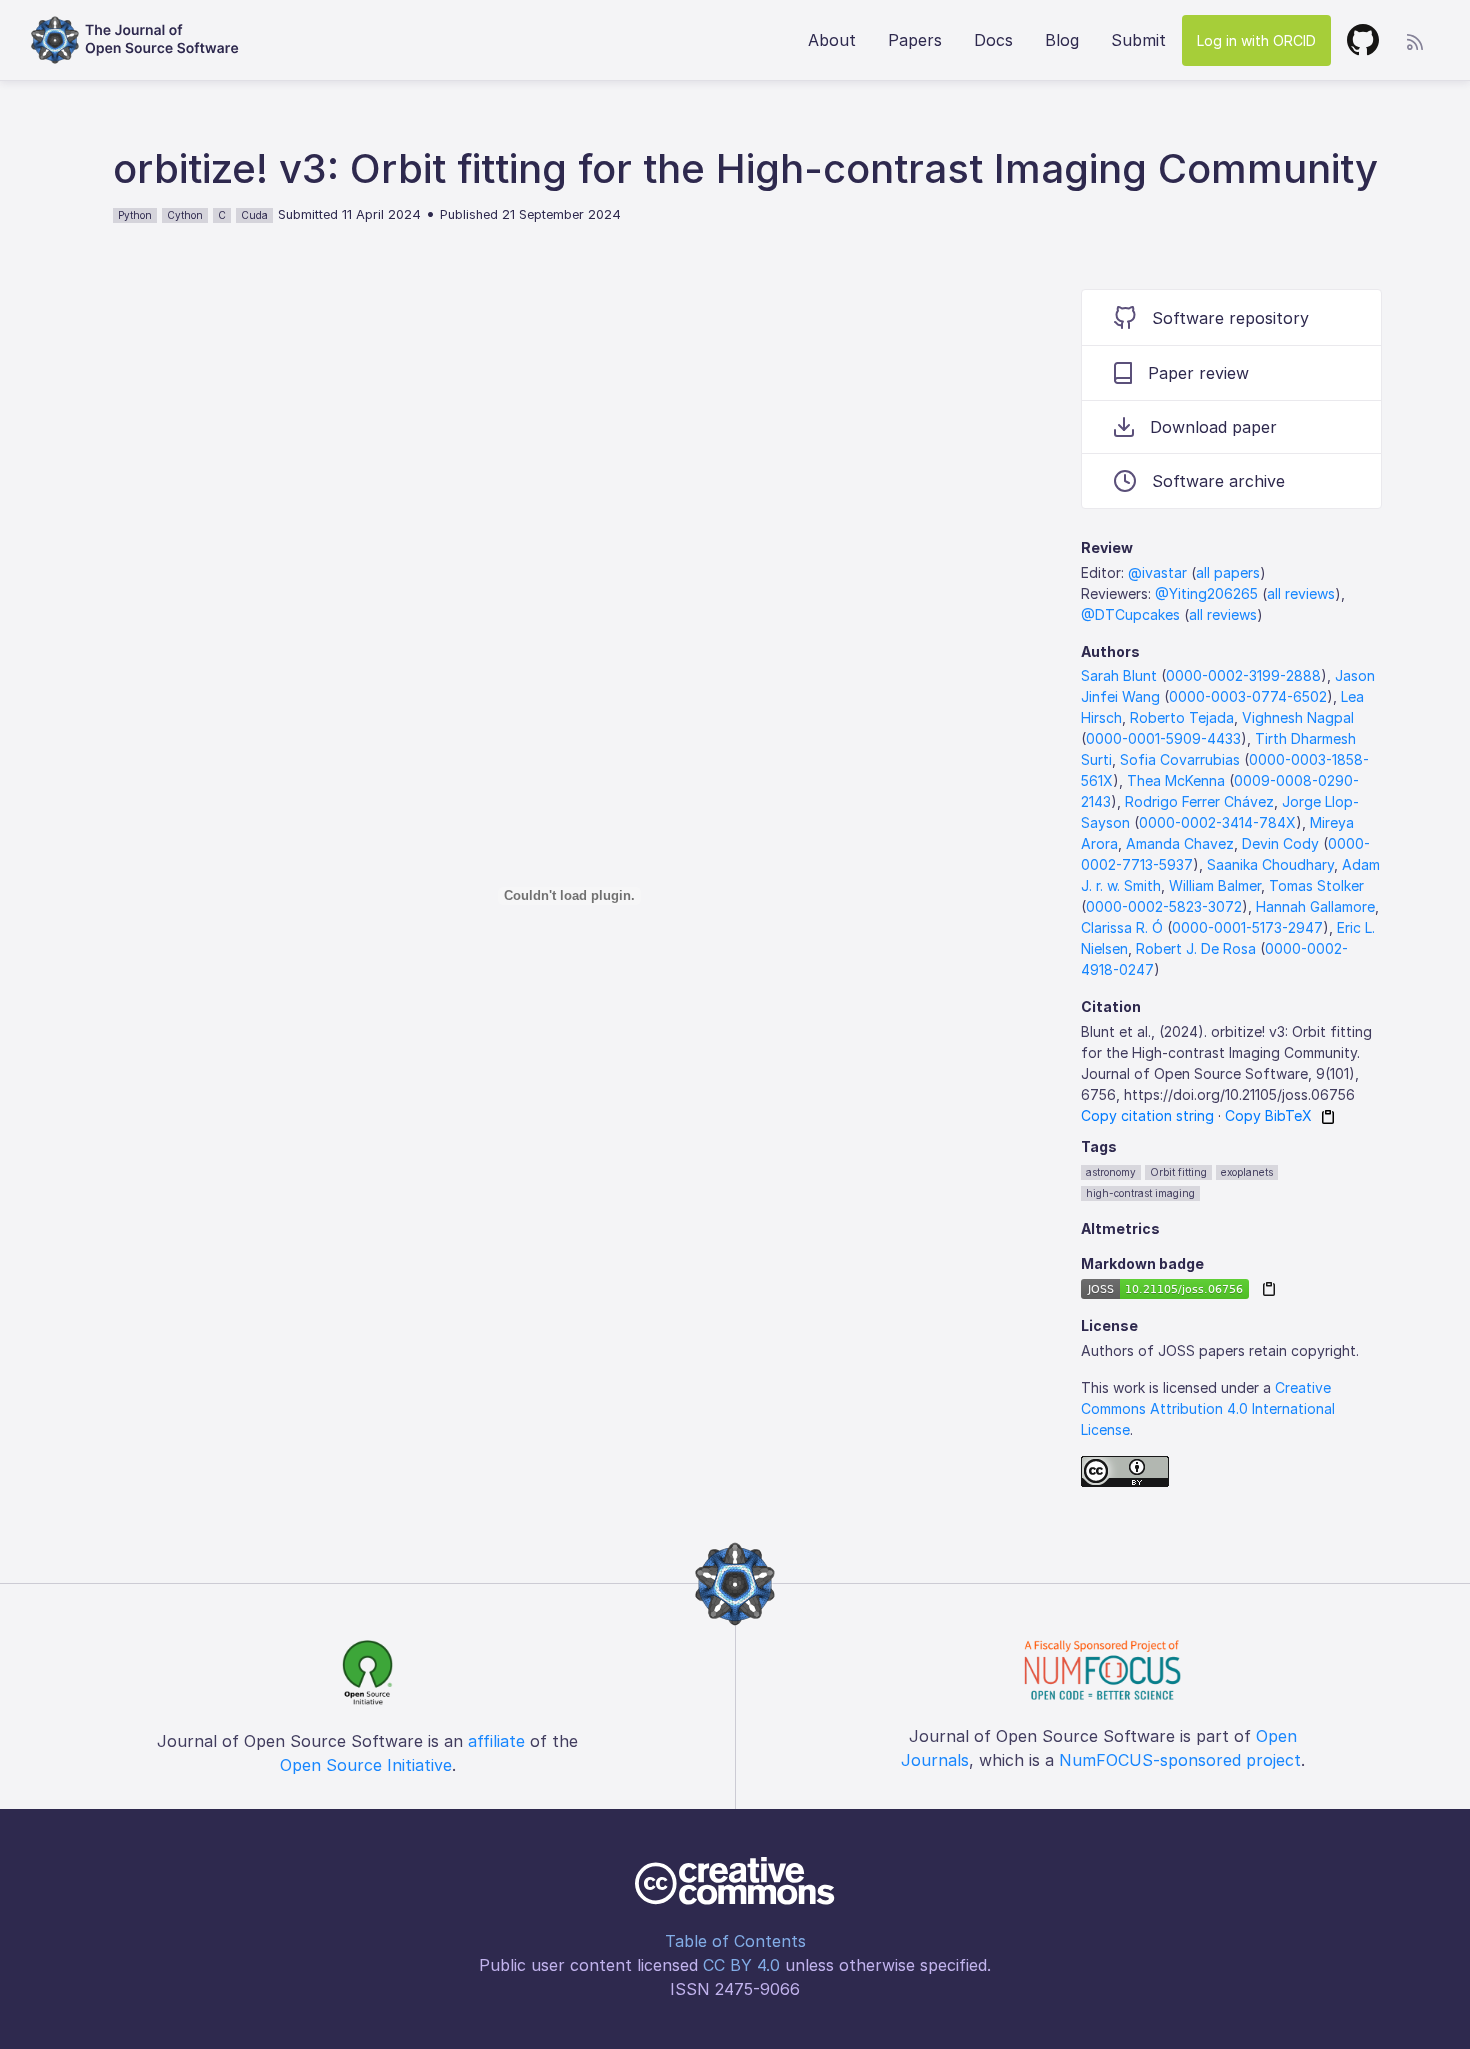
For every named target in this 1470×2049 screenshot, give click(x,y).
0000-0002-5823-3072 (1164, 906)
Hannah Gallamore (1315, 906)
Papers (915, 40)
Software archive (1218, 481)
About (832, 40)
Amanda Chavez (1180, 843)
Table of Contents (735, 1941)
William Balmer (1215, 885)
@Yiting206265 (1206, 593)
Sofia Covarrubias (1180, 759)
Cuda (254, 215)
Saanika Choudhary (1270, 864)
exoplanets (1247, 1172)
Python (135, 215)
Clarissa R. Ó (1122, 927)
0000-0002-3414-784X (1217, 822)
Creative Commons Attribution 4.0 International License (1208, 1408)
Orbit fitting (1178, 1172)
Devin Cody (1280, 843)
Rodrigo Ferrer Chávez (1199, 801)
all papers (1228, 572)
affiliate (496, 1741)
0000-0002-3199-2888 (1243, 675)
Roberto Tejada (1182, 717)
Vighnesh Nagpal (1298, 717)
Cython (185, 215)
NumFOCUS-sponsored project (1180, 1760)
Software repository (1230, 318)
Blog (1062, 40)
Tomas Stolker (1316, 885)
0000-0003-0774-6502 (1248, 696)
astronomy (1111, 1172)
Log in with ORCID (1256, 40)
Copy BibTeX (1268, 1115)
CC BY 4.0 (741, 1965)
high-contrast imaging (1140, 1193)
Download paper (1213, 427)
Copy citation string (1147, 1115)
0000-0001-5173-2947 (1247, 927)
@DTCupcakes (1130, 614)
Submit (1138, 40)
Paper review (1198, 373)
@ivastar (1157, 572)
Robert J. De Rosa (1196, 948)
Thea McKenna (1176, 780)
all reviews (1301, 593)
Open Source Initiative (366, 1765)
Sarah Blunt (1119, 675)
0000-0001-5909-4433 (1163, 738)
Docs (993, 40)
